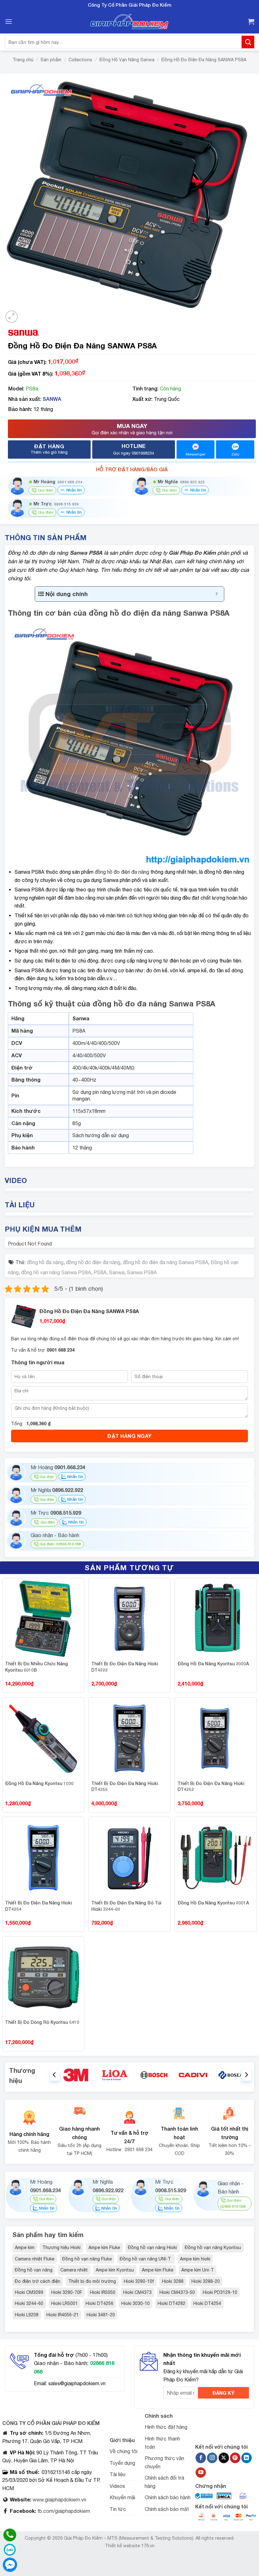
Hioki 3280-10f (139, 2281)
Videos (117, 2486)
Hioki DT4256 (99, 2303)
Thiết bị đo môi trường (92, 2281)
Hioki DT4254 (207, 2303)
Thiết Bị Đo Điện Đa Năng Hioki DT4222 (125, 1667)
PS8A (100, 1272)
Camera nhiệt (74, 2270)
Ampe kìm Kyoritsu (115, 2270)
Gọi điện (47, 1477)
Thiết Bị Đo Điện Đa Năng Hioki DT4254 (38, 1906)
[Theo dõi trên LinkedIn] (247, 2458)
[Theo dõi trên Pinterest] (235, 2458)
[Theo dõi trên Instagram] (212, 2458)
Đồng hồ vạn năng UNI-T (146, 2259)
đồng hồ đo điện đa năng (122, 872)
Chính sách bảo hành (168, 2497)
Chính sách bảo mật (167, 2509)
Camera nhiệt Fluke (35, 2259)
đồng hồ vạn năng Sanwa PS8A (56, 1272)
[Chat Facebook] (10, 2565)
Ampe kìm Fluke (104, 2247)
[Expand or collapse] (217, 594)
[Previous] (55, 2075)
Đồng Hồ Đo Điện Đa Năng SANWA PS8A (204, 60)
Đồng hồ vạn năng (34, 2270)
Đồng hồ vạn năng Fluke (87, 2259)
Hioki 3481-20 (101, 2315)
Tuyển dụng (122, 2463)
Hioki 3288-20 (206, 2281)
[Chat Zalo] (10, 2550)
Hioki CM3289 (29, 2292)
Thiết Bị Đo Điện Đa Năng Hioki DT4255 (125, 1786)
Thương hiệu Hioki (61, 2247)
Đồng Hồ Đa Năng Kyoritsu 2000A (213, 1664)
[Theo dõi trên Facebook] (201, 2458)
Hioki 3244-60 (29, 2303)
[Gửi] (248, 42)
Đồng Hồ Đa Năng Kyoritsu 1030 (39, 1783)
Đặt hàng (49, 449)
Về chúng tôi (123, 2451)
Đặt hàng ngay (129, 1436)
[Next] (246, 2075)
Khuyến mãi (122, 2497)
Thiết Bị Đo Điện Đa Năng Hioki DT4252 (211, 1786)
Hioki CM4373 (137, 2292)
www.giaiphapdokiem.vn (59, 2500)
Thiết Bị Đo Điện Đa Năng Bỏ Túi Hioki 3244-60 (126, 1906)
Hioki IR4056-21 (63, 2315)
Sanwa (117, 1272)
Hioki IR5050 (103, 2292)
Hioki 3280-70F (67, 2292)
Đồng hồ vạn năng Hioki (152, 2247)
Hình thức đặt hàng (166, 2427)
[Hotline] (10, 2535)
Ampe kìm (25, 2247)
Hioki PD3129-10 (220, 2292)
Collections (80, 60)
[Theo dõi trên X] (224, 2458)
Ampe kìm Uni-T (198, 2270)
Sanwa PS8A (142, 1272)
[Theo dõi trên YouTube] (201, 2473)
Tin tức (118, 2509)
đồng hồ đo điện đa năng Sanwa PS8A (166, 1262)
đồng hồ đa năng (45, 1262)
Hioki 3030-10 (136, 2303)
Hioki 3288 (173, 2281)
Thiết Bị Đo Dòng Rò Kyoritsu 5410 (42, 2022)
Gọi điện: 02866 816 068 (60, 1544)
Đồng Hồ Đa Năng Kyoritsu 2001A (213, 1903)
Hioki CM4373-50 (177, 2292)
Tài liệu (117, 2474)
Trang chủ (23, 60)
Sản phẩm (51, 60)
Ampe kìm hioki (195, 2259)
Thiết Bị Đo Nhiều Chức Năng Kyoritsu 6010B (36, 1667)
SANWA (52, 399)
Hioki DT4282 (172, 2303)
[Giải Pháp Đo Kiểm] (129, 22)
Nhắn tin (73, 490)
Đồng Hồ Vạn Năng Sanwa (127, 60)
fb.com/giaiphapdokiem (63, 2511)
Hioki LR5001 (64, 2303)
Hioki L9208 (27, 2315)
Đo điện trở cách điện (38, 2281)
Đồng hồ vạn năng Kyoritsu (213, 2247)
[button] (9, 21)
